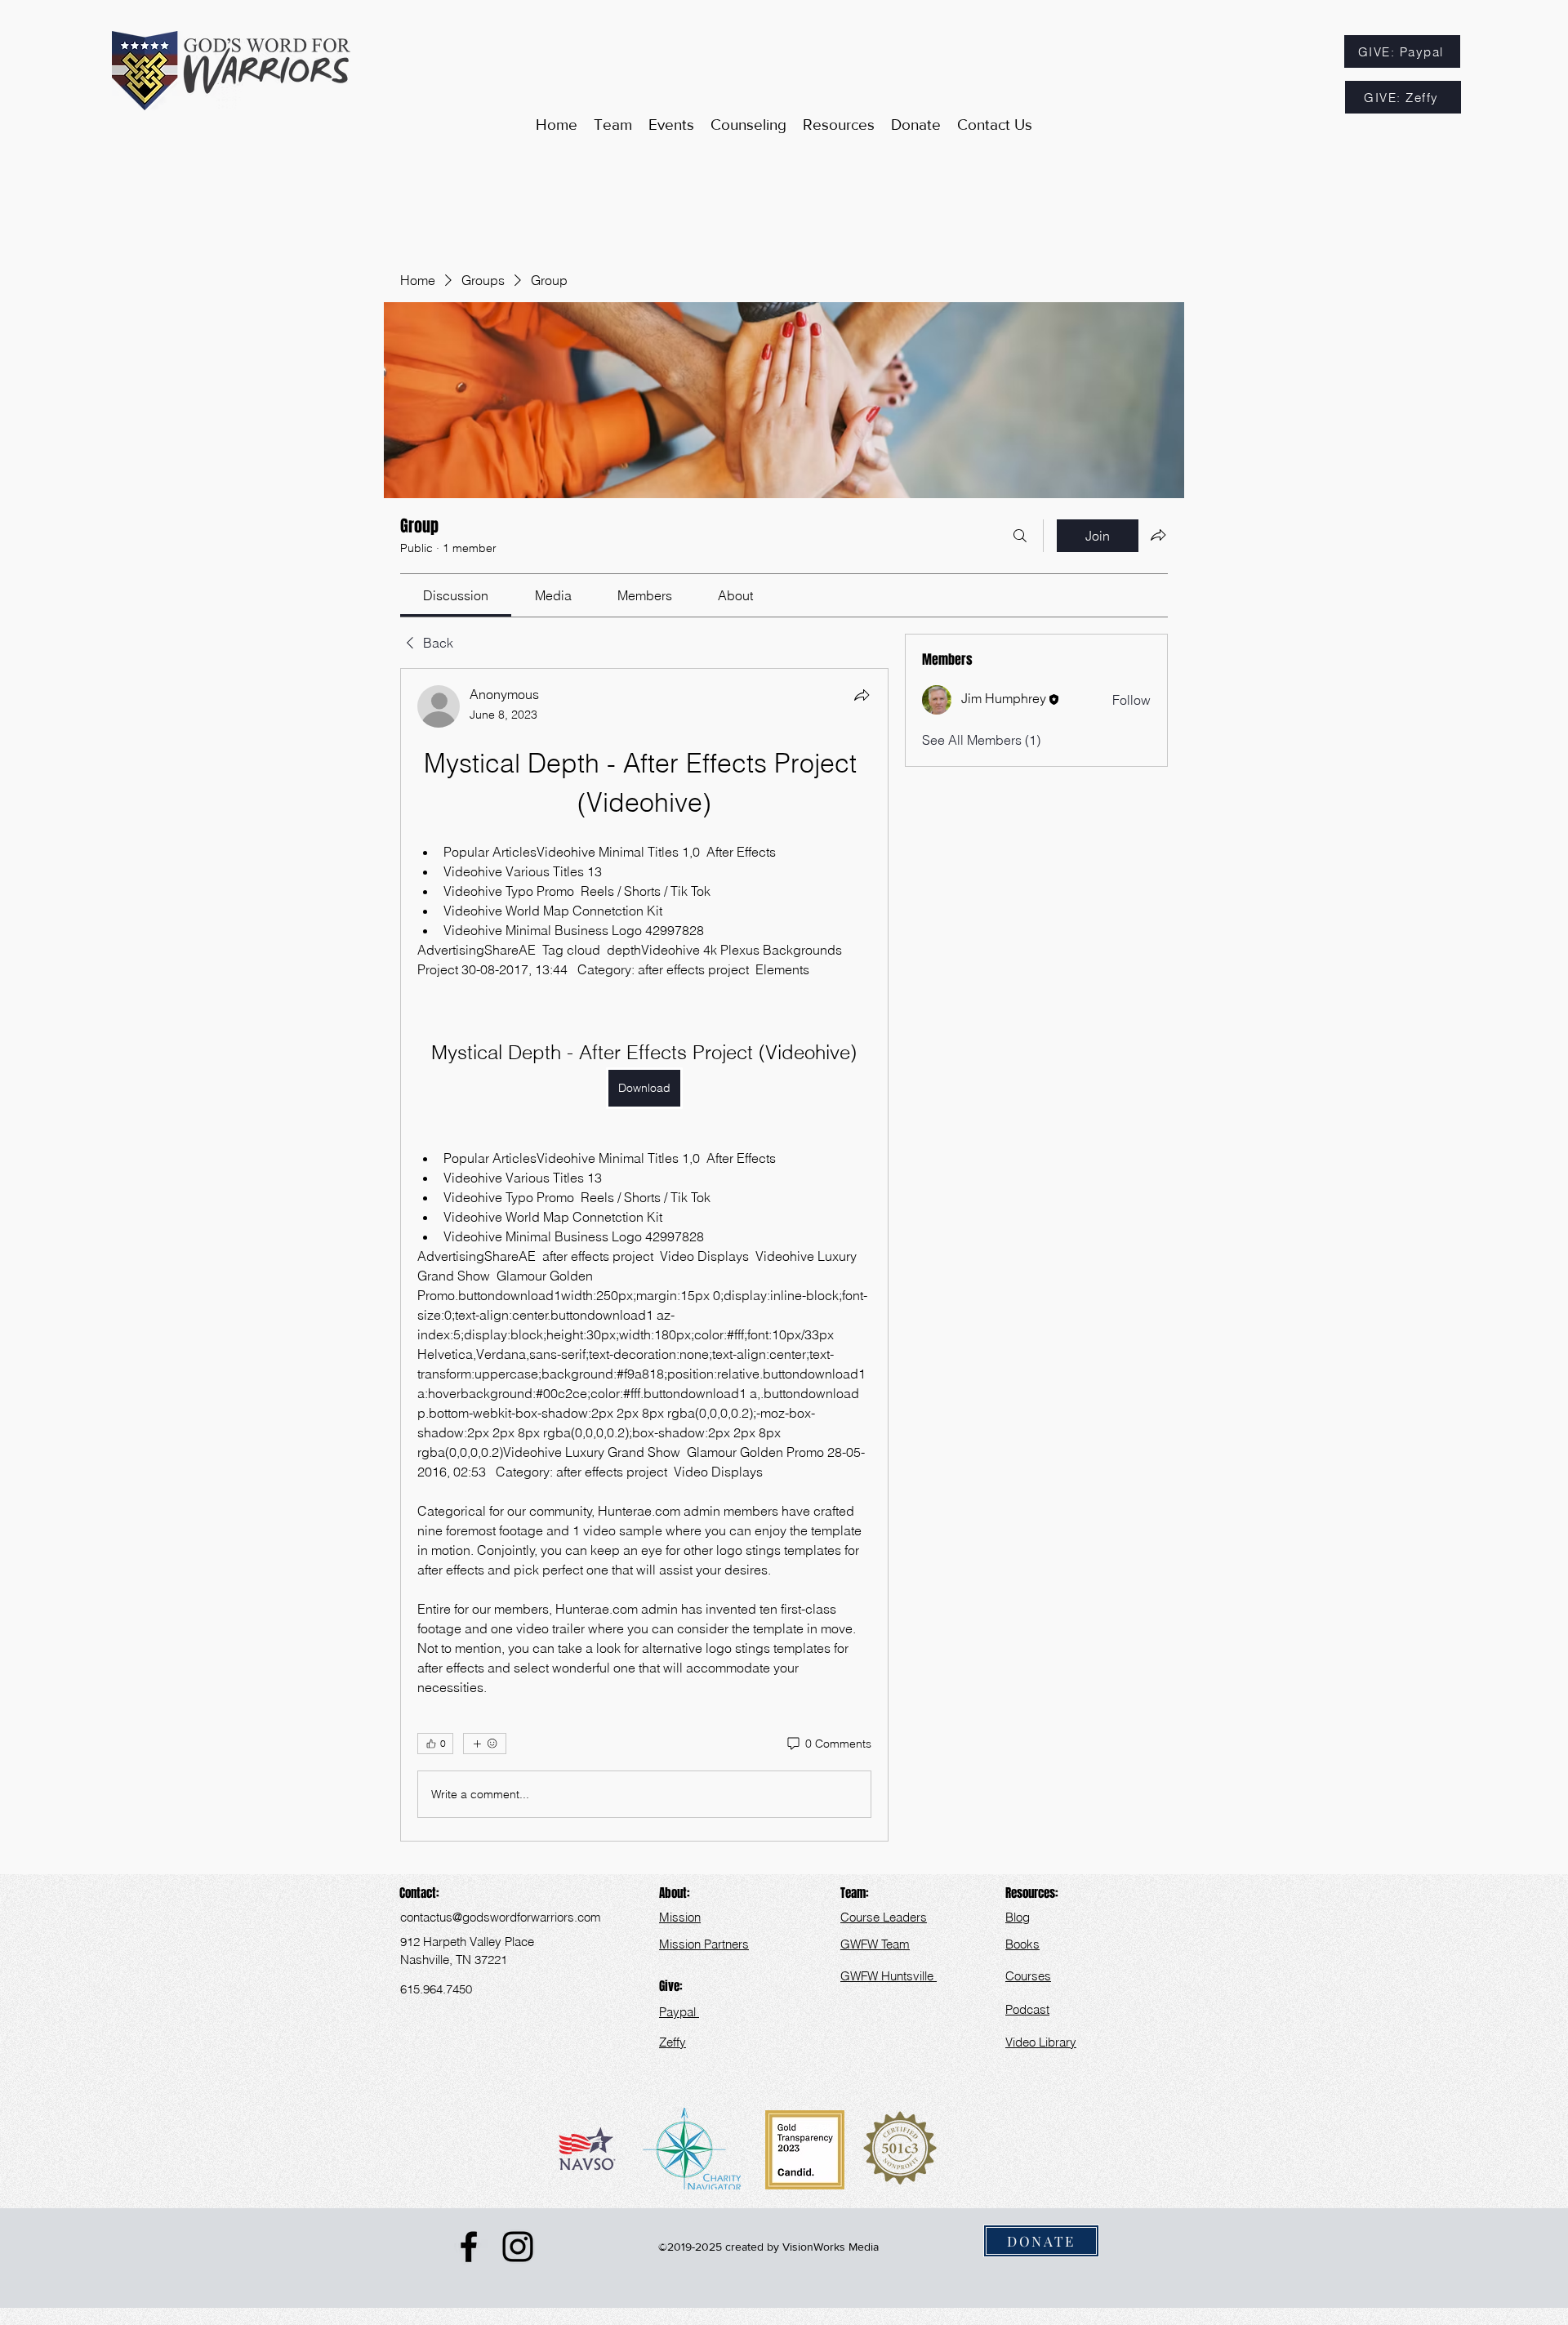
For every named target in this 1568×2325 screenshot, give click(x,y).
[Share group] (1158, 535)
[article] (644, 1255)
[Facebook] (469, 2247)
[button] (839, 125)
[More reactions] (485, 1744)
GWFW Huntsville (889, 1976)
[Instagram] (518, 2247)
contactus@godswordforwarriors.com (501, 1917)
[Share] (862, 695)
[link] (456, 595)
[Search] (1020, 536)
